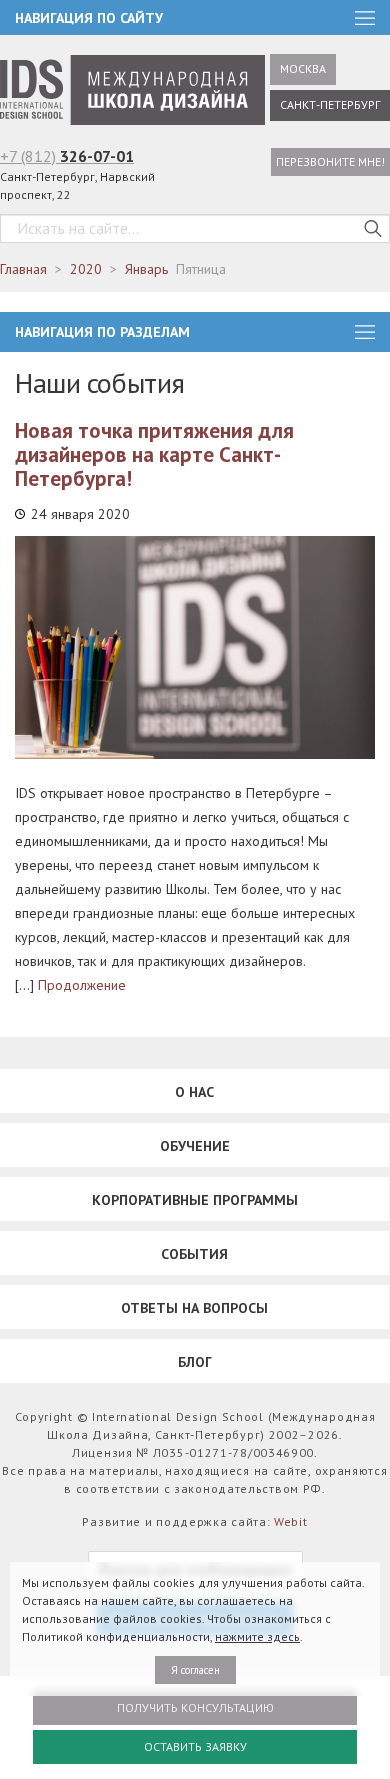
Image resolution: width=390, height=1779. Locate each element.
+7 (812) (67, 156)
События (194, 1254)
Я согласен (195, 1670)
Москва (303, 68)
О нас (194, 1092)
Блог (195, 1362)
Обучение (195, 1146)
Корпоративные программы (195, 1200)
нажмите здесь (257, 1636)
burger (365, 332)
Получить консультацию (195, 1707)
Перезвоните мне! (330, 161)
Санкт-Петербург (330, 104)
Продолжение (82, 985)
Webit (291, 1521)
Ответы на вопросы (194, 1308)
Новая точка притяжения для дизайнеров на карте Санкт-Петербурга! (154, 454)
